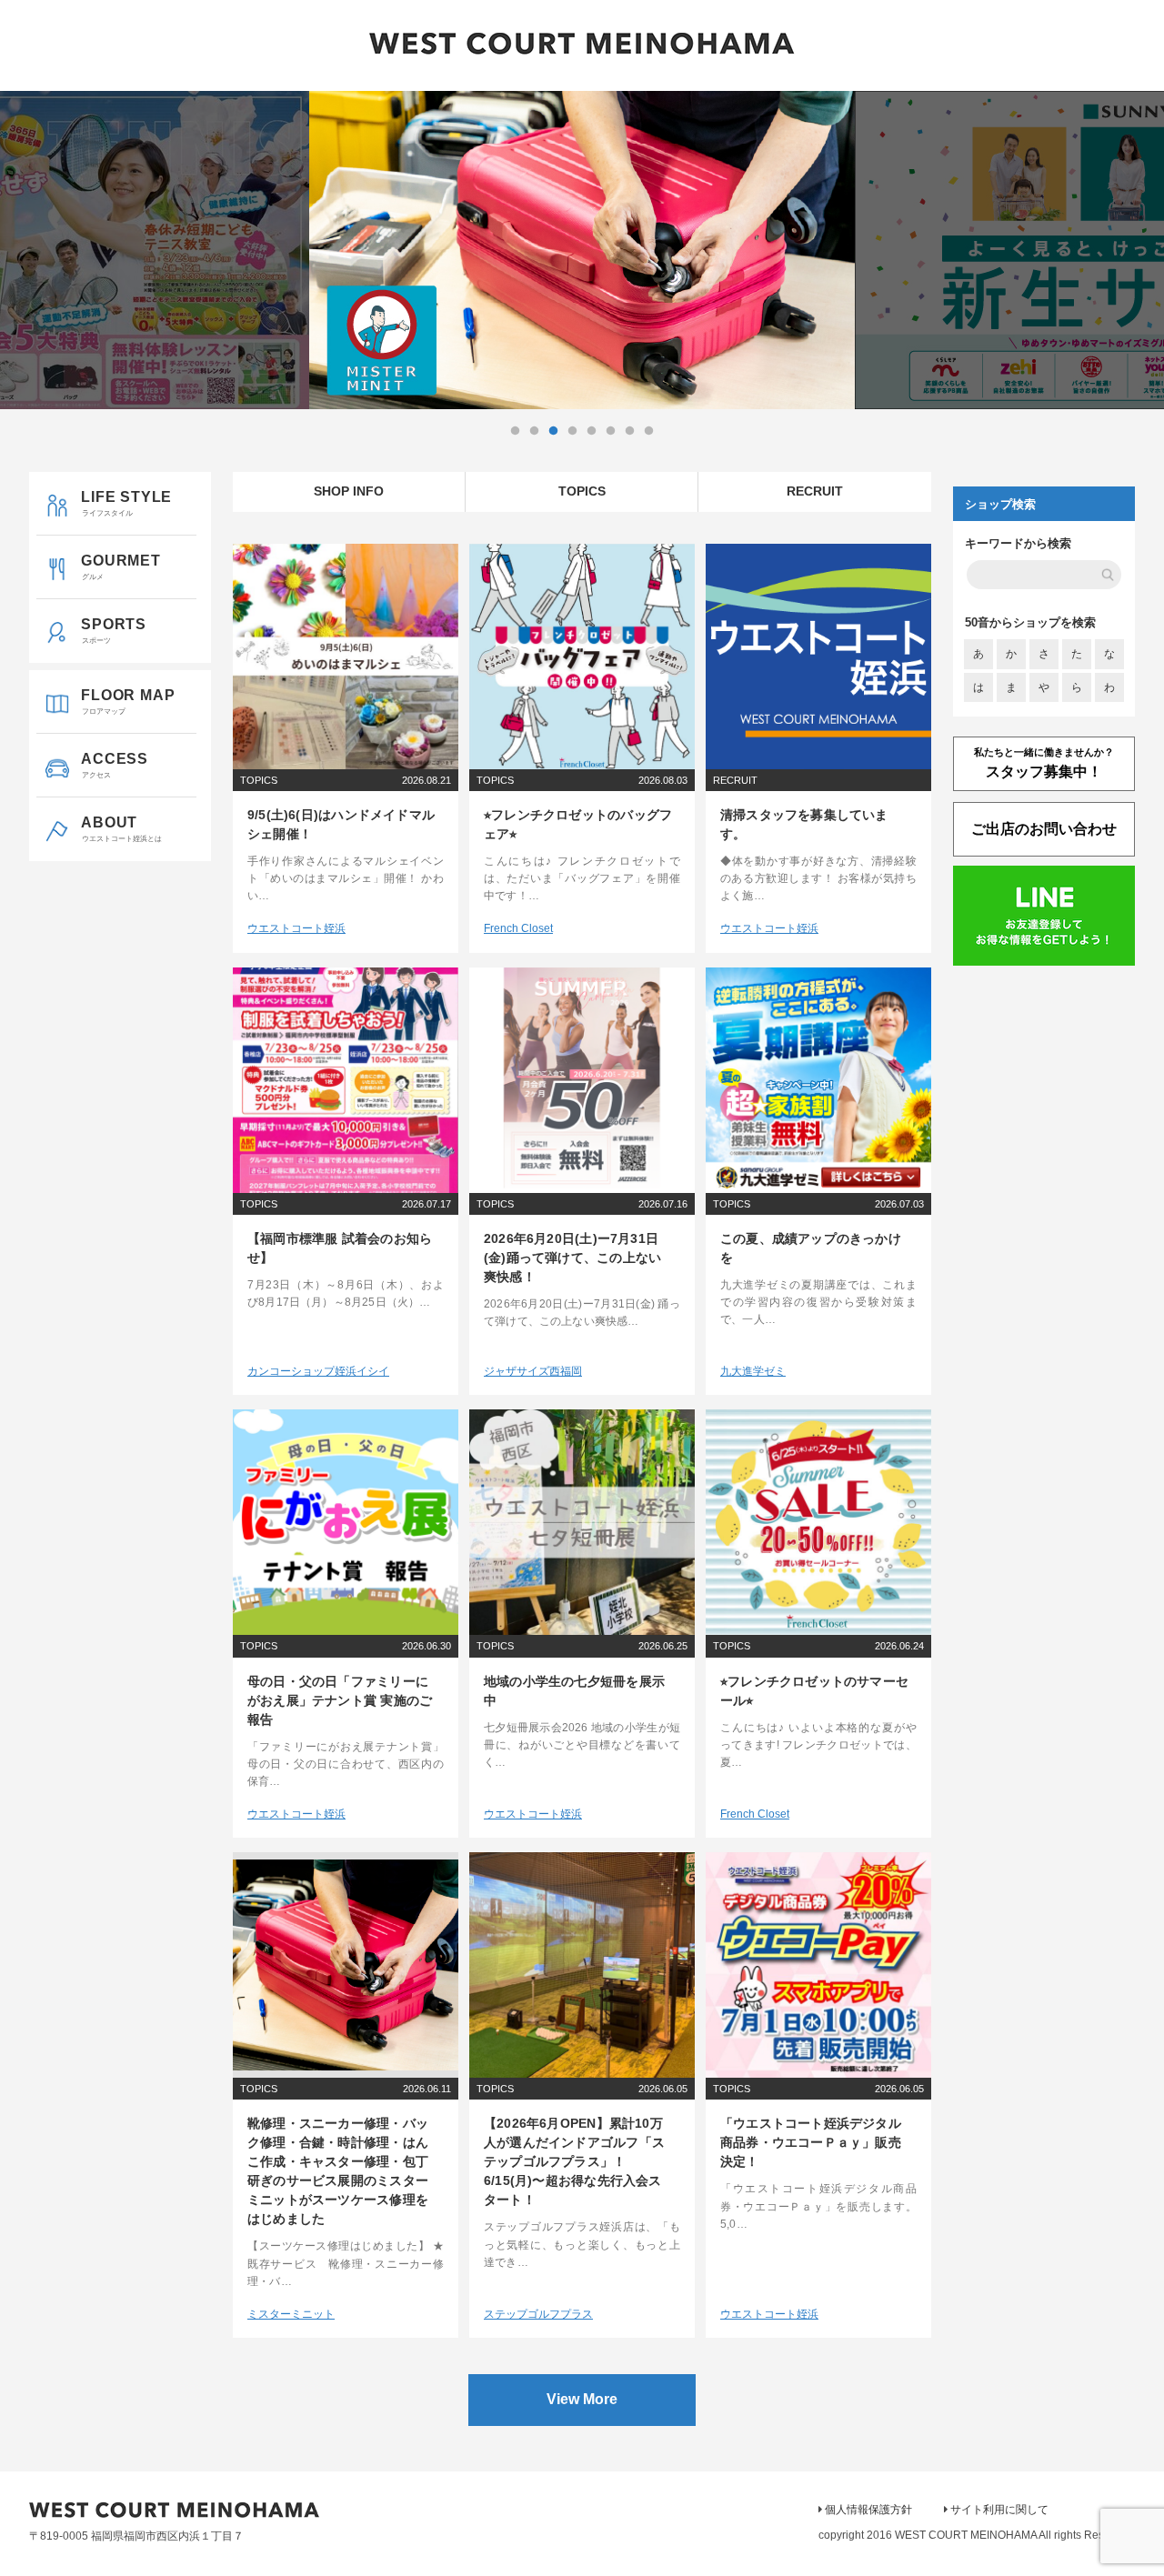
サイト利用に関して (999, 2510)
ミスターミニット (291, 2314)
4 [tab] (572, 431)
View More (582, 2399)
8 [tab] (648, 431)
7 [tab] (629, 431)
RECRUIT (815, 491)
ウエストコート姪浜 (296, 928)
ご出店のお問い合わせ (1044, 829)
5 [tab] (591, 431)
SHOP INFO (349, 491)
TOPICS (582, 491)
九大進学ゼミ (753, 1371)
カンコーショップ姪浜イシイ (318, 1371)
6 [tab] (610, 431)
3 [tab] (553, 431)
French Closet (518, 928)
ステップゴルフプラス (538, 2314)
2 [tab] (534, 431)
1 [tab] (515, 431)
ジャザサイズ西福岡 (533, 1371)
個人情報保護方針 (868, 2510)
